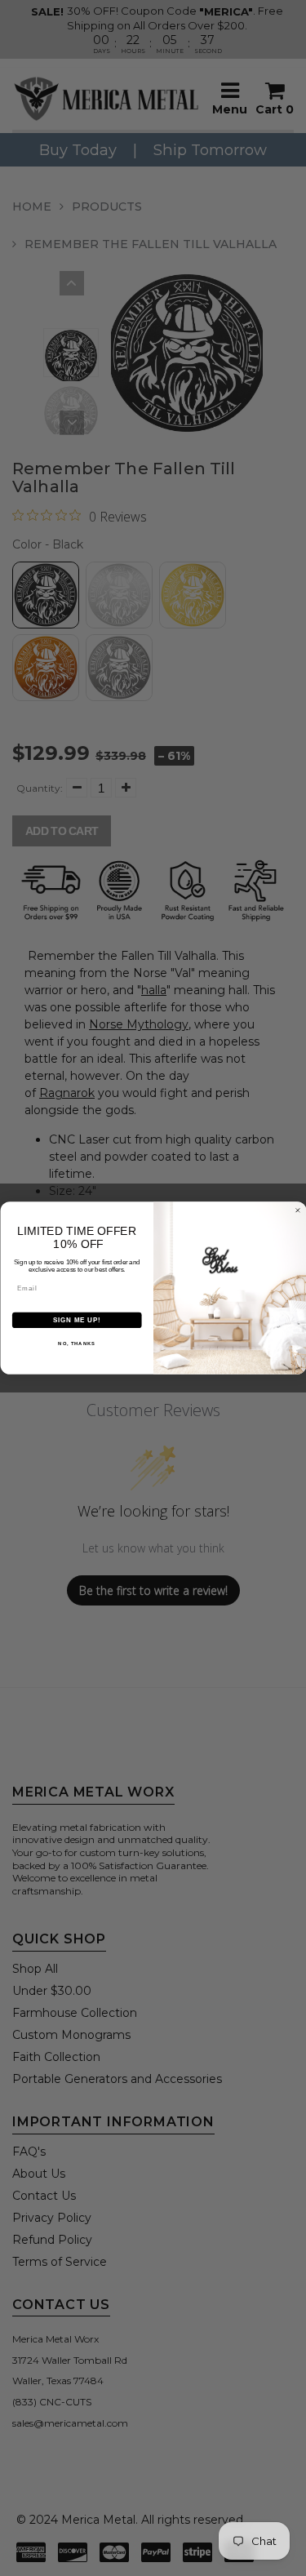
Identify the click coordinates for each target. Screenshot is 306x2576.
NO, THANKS (77, 1344)
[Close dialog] (298, 1210)
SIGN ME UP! (77, 1320)
